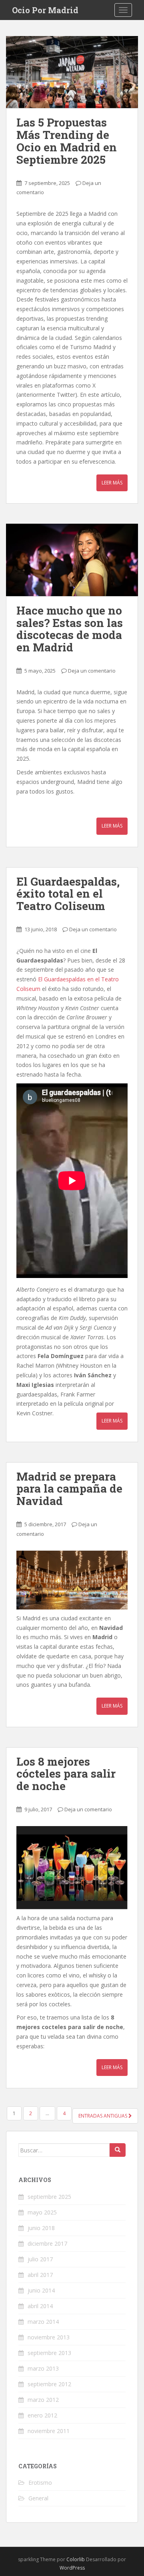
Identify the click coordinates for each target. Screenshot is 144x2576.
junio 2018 (41, 2228)
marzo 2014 (43, 2322)
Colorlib (76, 2559)
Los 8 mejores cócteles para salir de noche (66, 1774)
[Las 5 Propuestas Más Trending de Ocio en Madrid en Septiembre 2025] (72, 72)
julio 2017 (40, 2259)
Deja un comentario (92, 671)
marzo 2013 (43, 2368)
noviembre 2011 (49, 2431)
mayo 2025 (42, 2212)
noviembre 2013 (49, 2337)
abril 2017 (40, 2275)
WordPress (72, 2568)
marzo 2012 (43, 2400)
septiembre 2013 (49, 2353)
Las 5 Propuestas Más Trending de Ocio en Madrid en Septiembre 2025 (67, 141)
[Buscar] (118, 2150)
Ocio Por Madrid (45, 10)
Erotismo (40, 2483)
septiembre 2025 (49, 2197)
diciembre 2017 (47, 2243)
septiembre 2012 (49, 2384)
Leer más (112, 483)
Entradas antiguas (103, 2116)
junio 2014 (41, 2290)
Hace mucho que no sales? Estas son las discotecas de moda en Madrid (70, 629)
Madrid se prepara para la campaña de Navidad (69, 1489)
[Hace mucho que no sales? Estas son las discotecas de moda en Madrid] (72, 560)
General (38, 2498)
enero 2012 (42, 2415)
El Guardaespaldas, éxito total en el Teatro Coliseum (68, 894)
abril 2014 (40, 2306)
